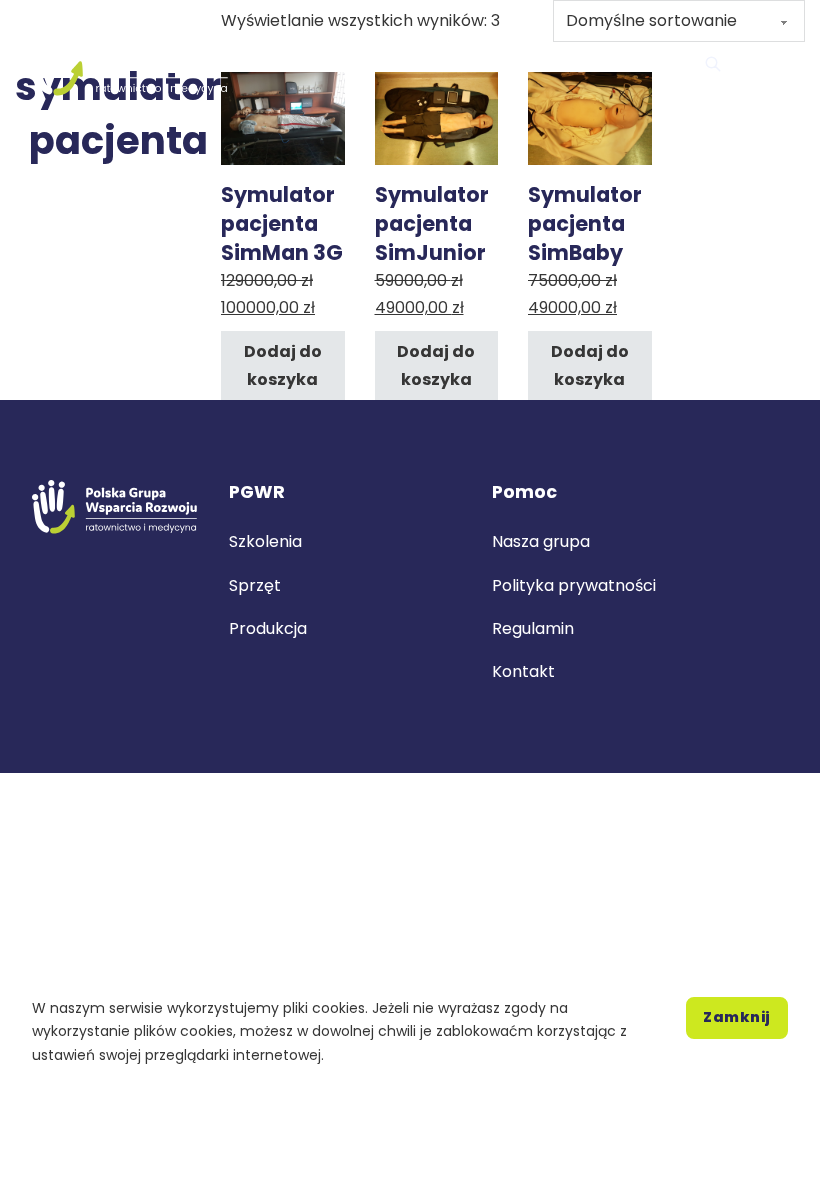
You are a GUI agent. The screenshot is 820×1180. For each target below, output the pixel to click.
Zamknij (737, 1017)
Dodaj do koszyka (283, 365)
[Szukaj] (713, 64)
